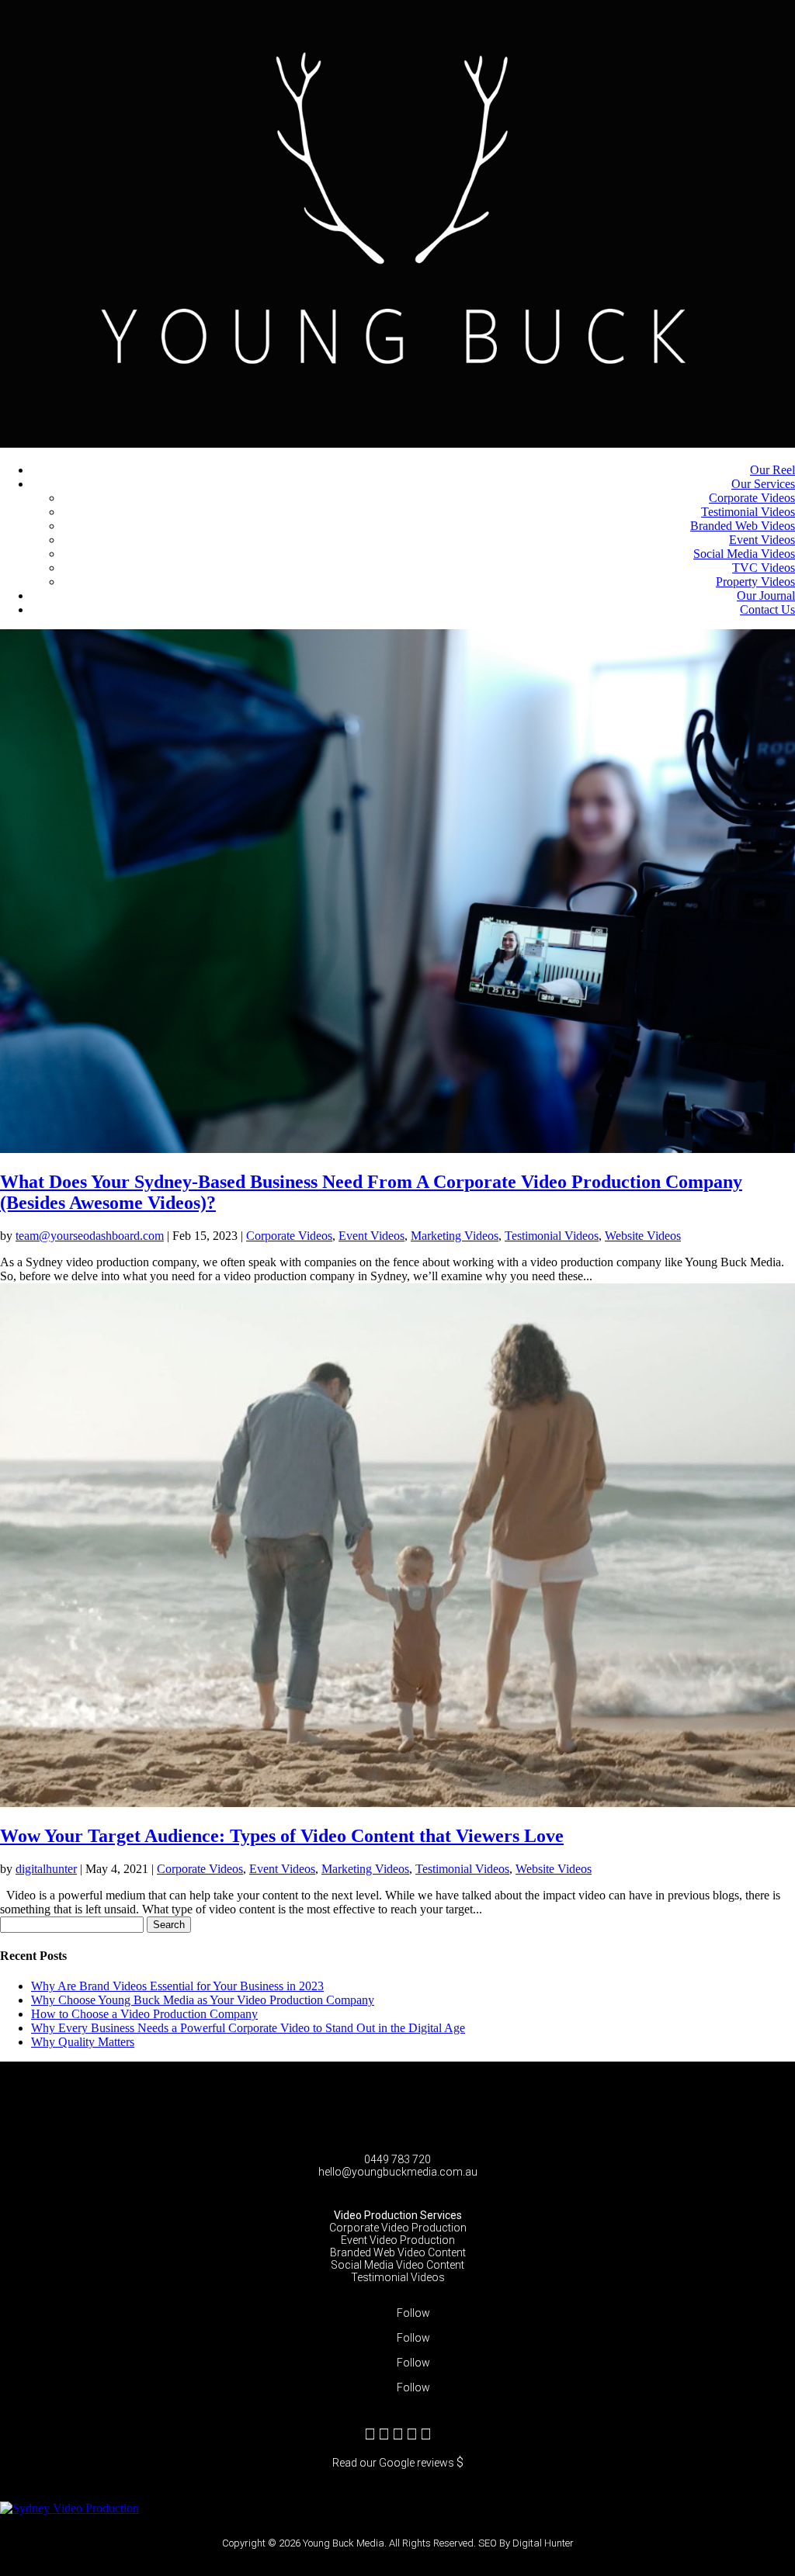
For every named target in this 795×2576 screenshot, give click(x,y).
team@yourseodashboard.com (90, 1236)
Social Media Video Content (397, 2265)
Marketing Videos (455, 1236)
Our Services (763, 484)
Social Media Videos (744, 554)
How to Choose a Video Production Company (144, 2014)
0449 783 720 (397, 2159)
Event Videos (762, 540)
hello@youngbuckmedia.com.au (398, 2172)
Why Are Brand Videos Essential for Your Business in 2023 (177, 1986)
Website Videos (643, 1236)
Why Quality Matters (83, 2042)
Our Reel (772, 470)
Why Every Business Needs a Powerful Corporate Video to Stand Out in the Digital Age (248, 2028)
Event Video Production (398, 2240)
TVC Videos (764, 568)
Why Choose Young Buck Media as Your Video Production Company (203, 2000)
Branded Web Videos (743, 526)
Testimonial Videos (748, 512)
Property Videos (755, 582)
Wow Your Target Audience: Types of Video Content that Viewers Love (282, 1836)
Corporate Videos (752, 498)
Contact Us (767, 609)
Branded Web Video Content (398, 2252)
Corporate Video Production (398, 2228)
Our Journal (766, 596)
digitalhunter (46, 1869)
